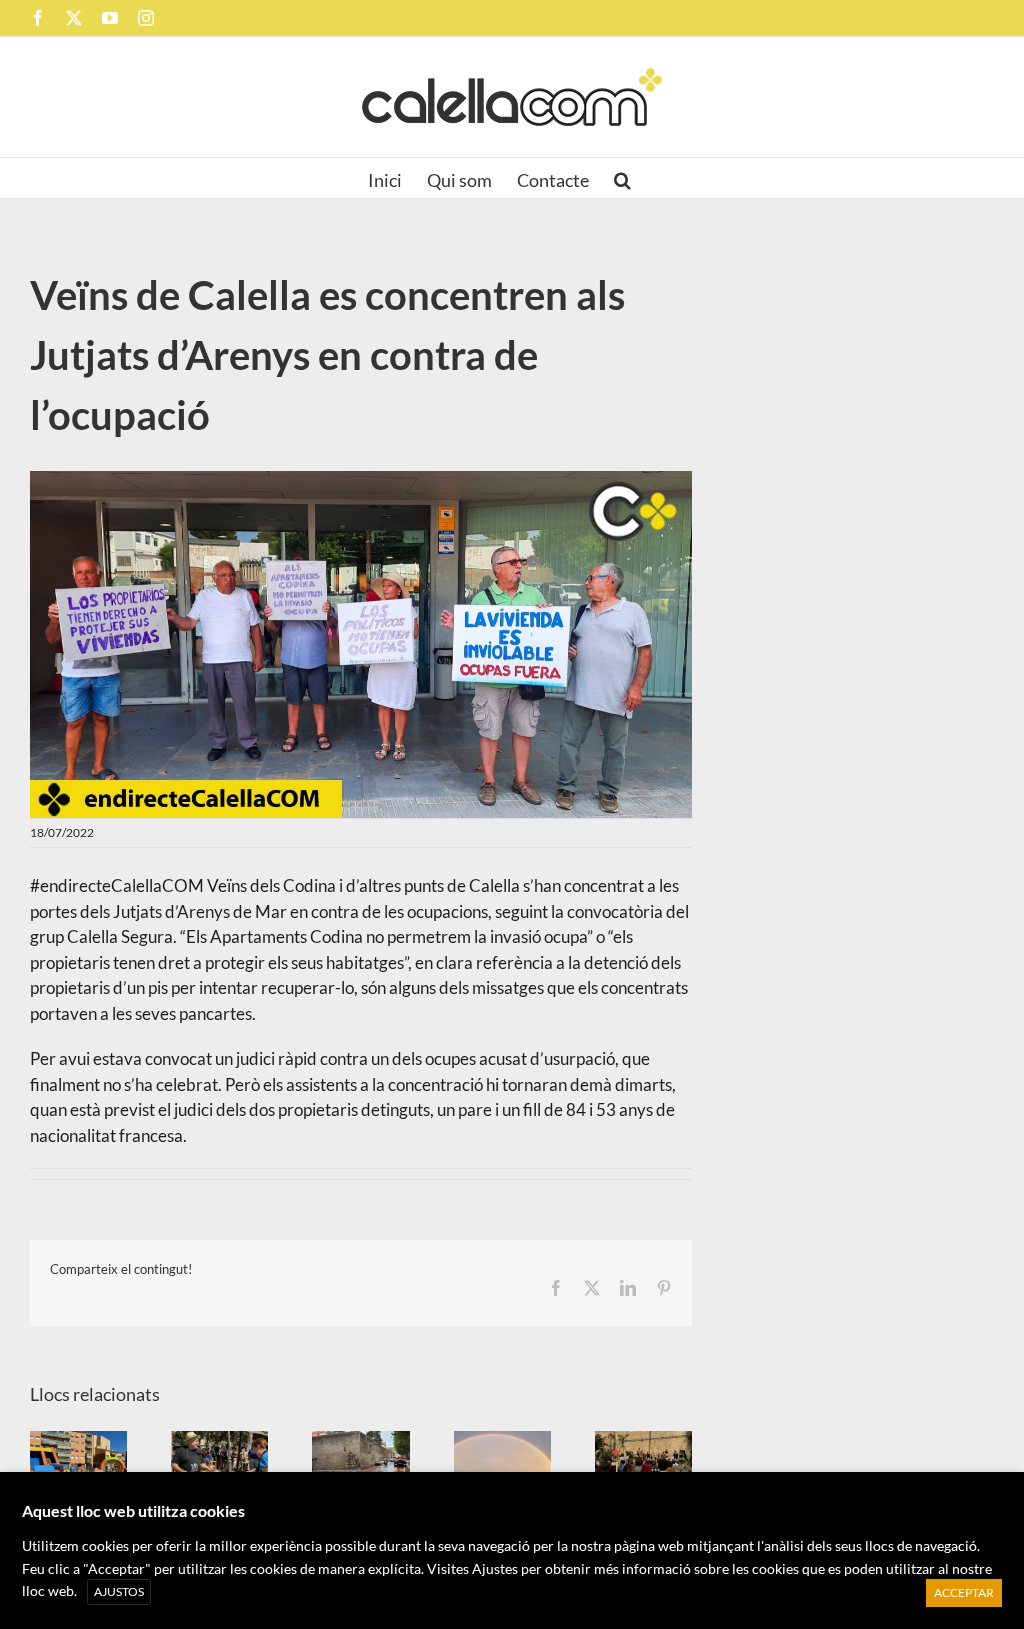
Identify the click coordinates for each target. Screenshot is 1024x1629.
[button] (622, 178)
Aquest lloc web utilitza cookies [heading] (133, 1510)
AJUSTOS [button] (119, 1591)
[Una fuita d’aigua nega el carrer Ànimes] (360, 1468)
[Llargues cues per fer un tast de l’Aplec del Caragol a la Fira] (219, 1468)
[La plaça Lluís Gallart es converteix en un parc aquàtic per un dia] (78, 1468)
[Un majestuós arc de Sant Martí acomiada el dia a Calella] (502, 1468)
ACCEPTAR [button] (964, 1592)
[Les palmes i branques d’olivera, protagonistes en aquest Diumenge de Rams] (643, 1468)
